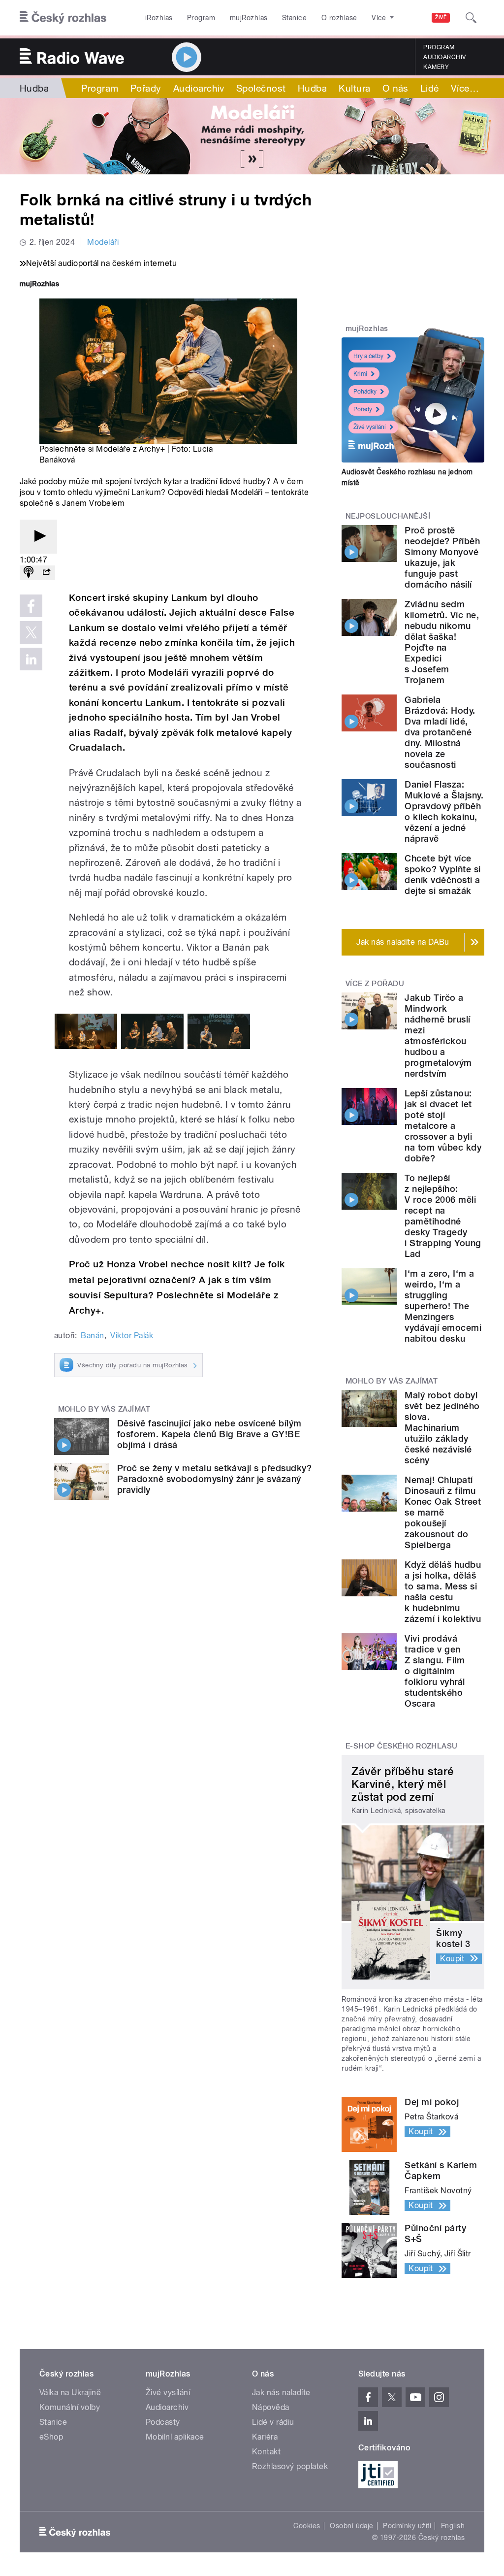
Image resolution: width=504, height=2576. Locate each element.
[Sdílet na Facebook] (31, 606)
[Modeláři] (252, 136)
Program (201, 18)
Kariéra (265, 2437)
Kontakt (266, 2452)
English (453, 2526)
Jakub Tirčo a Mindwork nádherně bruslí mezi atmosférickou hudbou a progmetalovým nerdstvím (438, 1036)
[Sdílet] (46, 573)
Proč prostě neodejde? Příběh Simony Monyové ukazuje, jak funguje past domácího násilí (442, 557)
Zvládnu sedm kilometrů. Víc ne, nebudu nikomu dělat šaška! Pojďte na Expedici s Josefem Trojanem (442, 642)
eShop (51, 2437)
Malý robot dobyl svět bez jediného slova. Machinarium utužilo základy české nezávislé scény (442, 1428)
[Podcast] (29, 573)
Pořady (146, 88)
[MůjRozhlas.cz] (39, 285)
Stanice (294, 18)
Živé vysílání (370, 427)
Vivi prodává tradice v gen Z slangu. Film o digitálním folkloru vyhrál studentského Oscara (435, 1671)
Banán (92, 1336)
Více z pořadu (375, 984)
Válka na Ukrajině (70, 2393)
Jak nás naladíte (281, 2393)
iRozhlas (159, 18)
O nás (395, 88)
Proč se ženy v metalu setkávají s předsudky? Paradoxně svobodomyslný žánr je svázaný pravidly (214, 1479)
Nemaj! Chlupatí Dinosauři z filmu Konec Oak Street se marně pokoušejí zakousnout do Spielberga (443, 1512)
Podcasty (163, 2422)
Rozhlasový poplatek (290, 2466)
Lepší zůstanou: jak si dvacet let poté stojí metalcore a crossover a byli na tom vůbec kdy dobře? (443, 1126)
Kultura (354, 88)
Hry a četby (368, 356)
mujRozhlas (249, 18)
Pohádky (365, 392)
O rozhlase (339, 18)
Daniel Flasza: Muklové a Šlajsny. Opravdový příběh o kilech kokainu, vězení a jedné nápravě (444, 811)
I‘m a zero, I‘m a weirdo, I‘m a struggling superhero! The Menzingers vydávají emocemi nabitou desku (443, 1306)
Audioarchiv (444, 57)
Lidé (430, 88)
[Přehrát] (38, 537)
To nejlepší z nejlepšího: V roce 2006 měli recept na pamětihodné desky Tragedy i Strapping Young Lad (443, 1216)
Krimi (360, 374)
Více (465, 88)
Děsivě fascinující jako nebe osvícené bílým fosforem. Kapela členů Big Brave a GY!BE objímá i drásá (209, 1434)
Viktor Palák (132, 1336)
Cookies (307, 2526)
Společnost (261, 88)
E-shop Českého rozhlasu (402, 1746)
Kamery (436, 67)
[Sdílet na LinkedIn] (31, 659)
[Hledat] (471, 18)
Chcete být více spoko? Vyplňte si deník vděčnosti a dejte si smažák (442, 875)
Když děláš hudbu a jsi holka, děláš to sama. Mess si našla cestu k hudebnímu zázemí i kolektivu (443, 1592)
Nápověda (271, 2407)
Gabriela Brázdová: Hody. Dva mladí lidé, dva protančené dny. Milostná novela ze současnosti (440, 732)
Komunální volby (70, 2407)
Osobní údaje (352, 2526)
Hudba (34, 88)
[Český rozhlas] (63, 18)
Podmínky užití (407, 2526)
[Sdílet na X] (31, 632)
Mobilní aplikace (175, 2437)
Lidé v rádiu (273, 2422)
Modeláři (103, 242)
